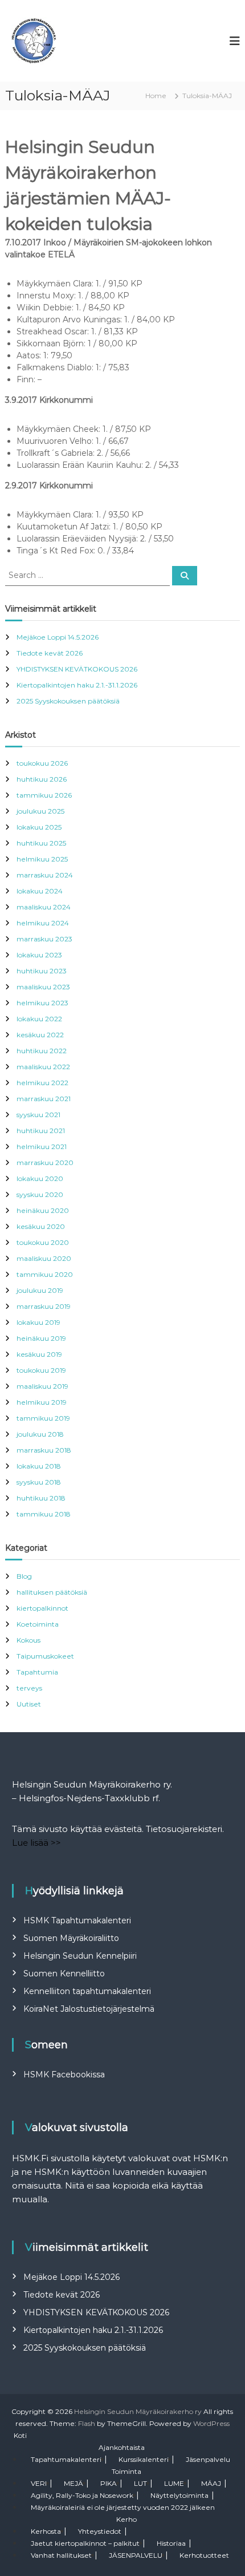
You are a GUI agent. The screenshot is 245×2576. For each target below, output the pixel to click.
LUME (174, 2483)
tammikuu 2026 (44, 795)
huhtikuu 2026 (42, 779)
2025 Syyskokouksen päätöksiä (68, 701)
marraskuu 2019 (44, 1306)
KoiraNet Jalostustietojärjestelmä (89, 2009)
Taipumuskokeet (45, 1656)
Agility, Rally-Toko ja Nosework (82, 2495)
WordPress (211, 2423)
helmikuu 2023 (42, 1003)
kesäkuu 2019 (39, 1354)
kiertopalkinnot (42, 1608)
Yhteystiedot (100, 2531)
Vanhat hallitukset (61, 2555)
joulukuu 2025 (40, 811)
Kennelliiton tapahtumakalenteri (87, 1991)
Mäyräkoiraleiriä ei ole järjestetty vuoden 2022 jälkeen (123, 2507)
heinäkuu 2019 (41, 1338)
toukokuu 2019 (41, 1370)
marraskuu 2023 (44, 939)
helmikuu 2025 (42, 859)
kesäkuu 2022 (40, 1035)
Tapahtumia (37, 1672)
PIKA (109, 2483)
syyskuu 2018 (39, 1482)
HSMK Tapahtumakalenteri (77, 1920)
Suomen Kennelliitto (64, 1974)
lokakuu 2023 (39, 955)
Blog (24, 1576)
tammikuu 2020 (45, 1274)
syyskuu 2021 (38, 1115)
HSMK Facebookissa (64, 2074)
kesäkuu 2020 (41, 1226)
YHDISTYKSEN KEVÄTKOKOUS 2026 (77, 669)
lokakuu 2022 (39, 1019)
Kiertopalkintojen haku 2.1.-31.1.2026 (77, 685)
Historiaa (171, 2543)
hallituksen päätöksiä (52, 1592)
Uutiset (29, 1704)
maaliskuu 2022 (43, 1067)
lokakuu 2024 (40, 891)
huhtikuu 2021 (41, 1131)
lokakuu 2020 (40, 1178)
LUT (140, 2483)
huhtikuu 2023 (42, 971)
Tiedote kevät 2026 (50, 653)
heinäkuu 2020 (43, 1210)
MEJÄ (73, 2483)
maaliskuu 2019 (42, 1386)
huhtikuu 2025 (41, 843)
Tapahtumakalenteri (66, 2459)
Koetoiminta (38, 1624)
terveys (29, 1688)
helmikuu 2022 (42, 1083)
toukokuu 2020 (43, 1242)
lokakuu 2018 (39, 1466)
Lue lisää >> (36, 1843)
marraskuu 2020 (45, 1162)
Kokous (28, 1640)
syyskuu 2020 (40, 1194)
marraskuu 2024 (45, 875)
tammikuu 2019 (43, 1418)
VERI (39, 2483)
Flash (87, 2423)
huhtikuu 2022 (42, 1051)
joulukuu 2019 (40, 1290)
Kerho (126, 2519)
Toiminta (126, 2471)
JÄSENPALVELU (136, 2555)
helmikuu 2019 (42, 1402)
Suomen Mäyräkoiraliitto (71, 1938)
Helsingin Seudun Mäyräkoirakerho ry (138, 2411)
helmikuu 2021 (42, 1147)
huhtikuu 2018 (41, 1498)
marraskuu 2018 (44, 1450)
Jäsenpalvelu (208, 2459)
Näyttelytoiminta (179, 2495)
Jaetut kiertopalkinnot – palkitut (85, 2543)
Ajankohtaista (122, 2447)
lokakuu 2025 (39, 827)
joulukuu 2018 (40, 1434)
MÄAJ (211, 2483)
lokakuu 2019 (38, 1322)
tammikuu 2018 (44, 1514)
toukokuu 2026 (42, 763)
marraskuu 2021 (44, 1099)
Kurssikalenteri (144, 2459)
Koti (20, 2435)
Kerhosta (46, 2531)
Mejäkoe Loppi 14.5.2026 (58, 637)
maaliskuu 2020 (44, 1258)
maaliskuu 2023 (43, 987)
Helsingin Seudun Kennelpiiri (80, 1956)
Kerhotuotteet (204, 2555)
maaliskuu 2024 (44, 907)
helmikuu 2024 (43, 923)
